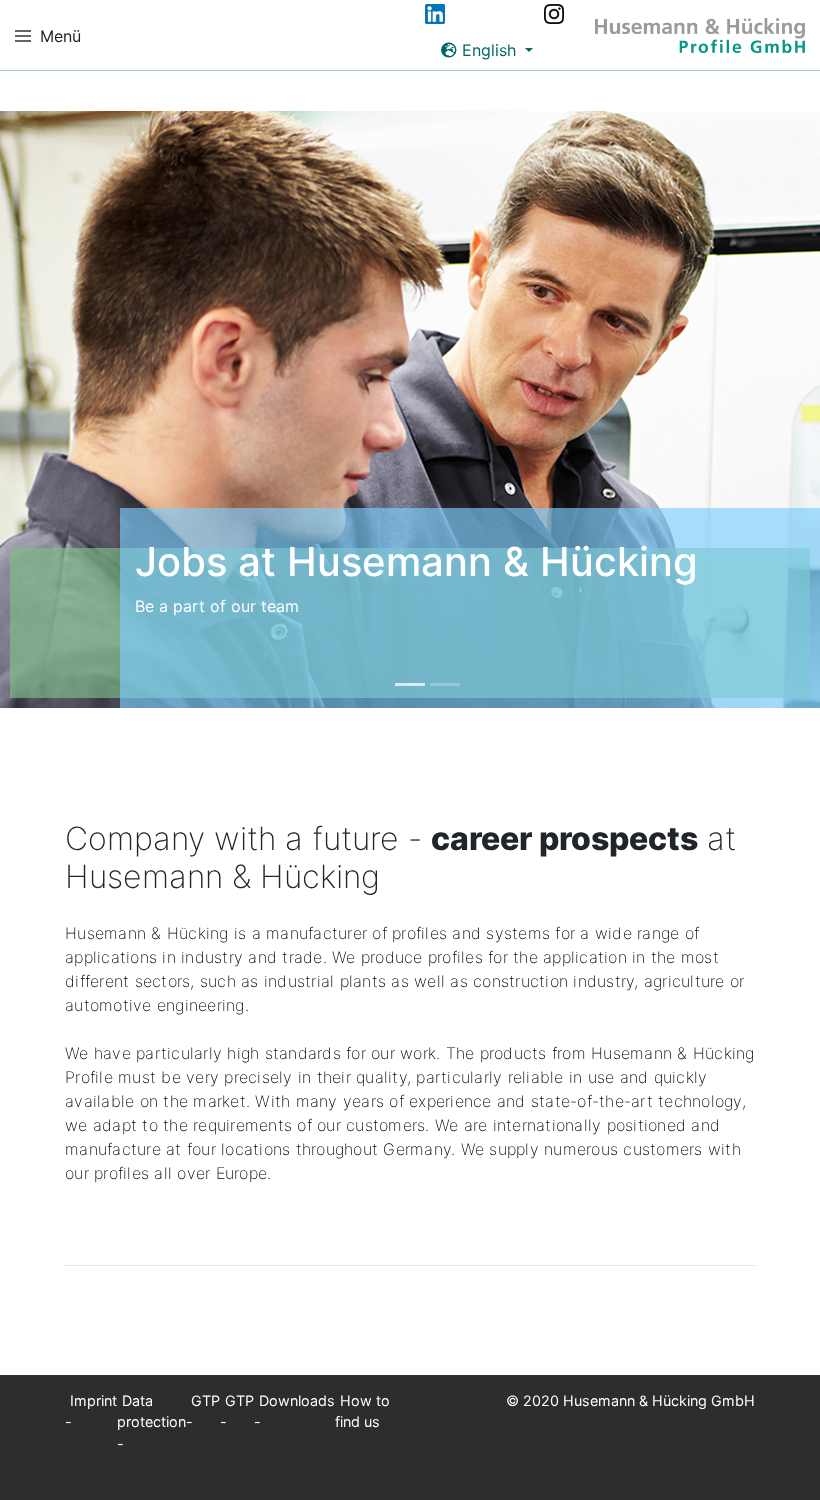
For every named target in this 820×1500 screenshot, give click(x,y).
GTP (205, 1400)
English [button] (489, 50)
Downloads (297, 1400)
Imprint (93, 1400)
